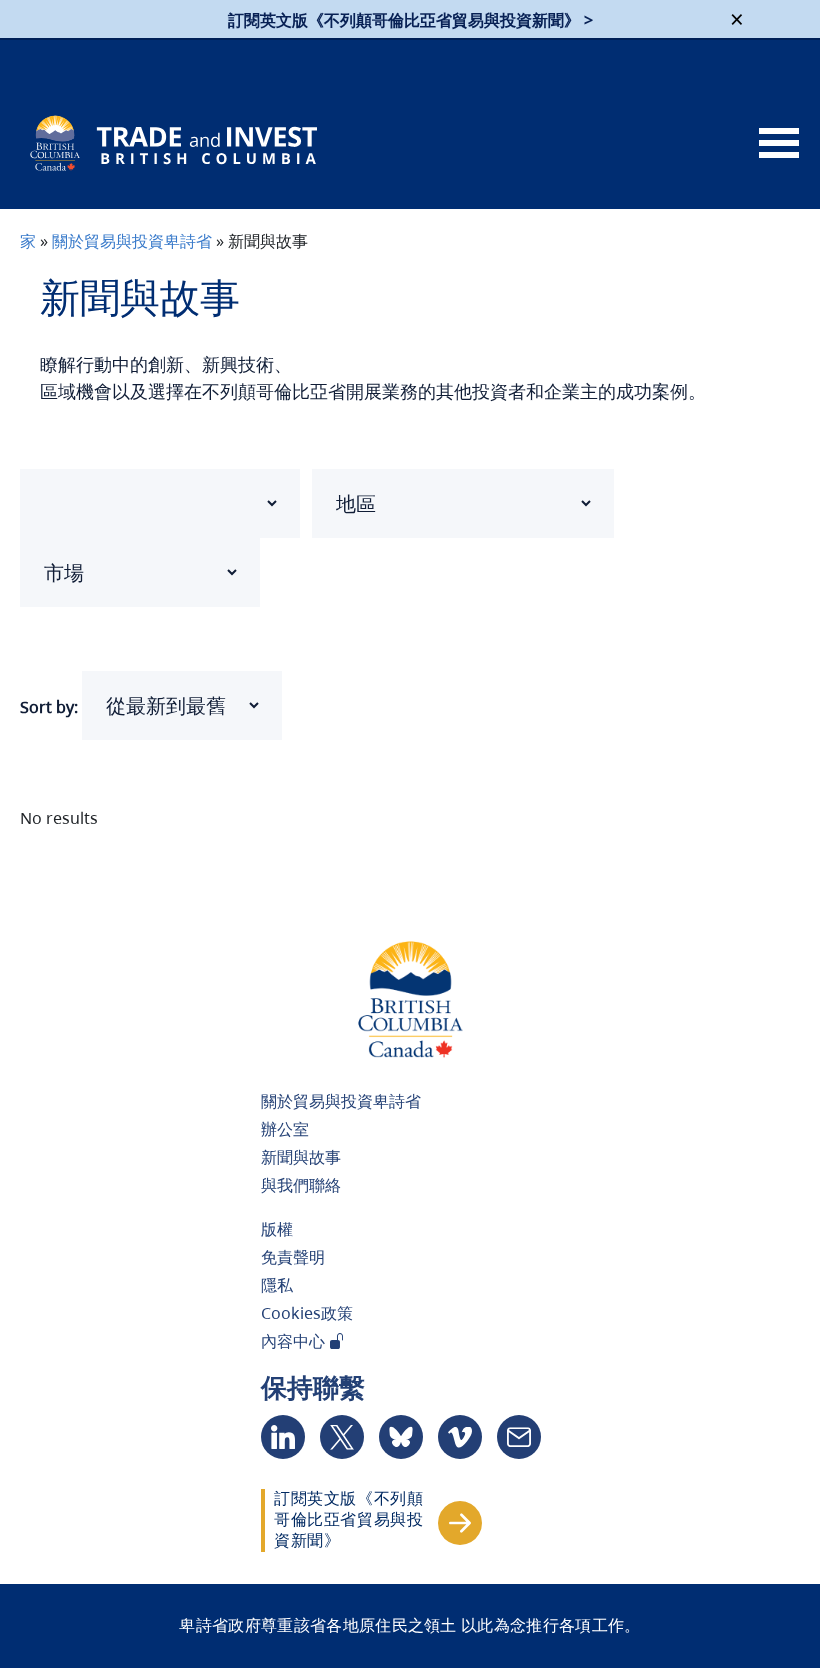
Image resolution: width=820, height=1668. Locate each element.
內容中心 (295, 1341)
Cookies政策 (307, 1313)
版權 (277, 1229)
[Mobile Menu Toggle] (779, 144)
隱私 (277, 1285)
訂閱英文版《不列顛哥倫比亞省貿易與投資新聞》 (348, 1519)
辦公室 (285, 1129)
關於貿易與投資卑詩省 (132, 241)
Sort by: (49, 707)
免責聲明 (293, 1257)
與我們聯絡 (301, 1185)
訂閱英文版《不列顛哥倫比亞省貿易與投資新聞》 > (410, 20)
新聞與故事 (301, 1157)
